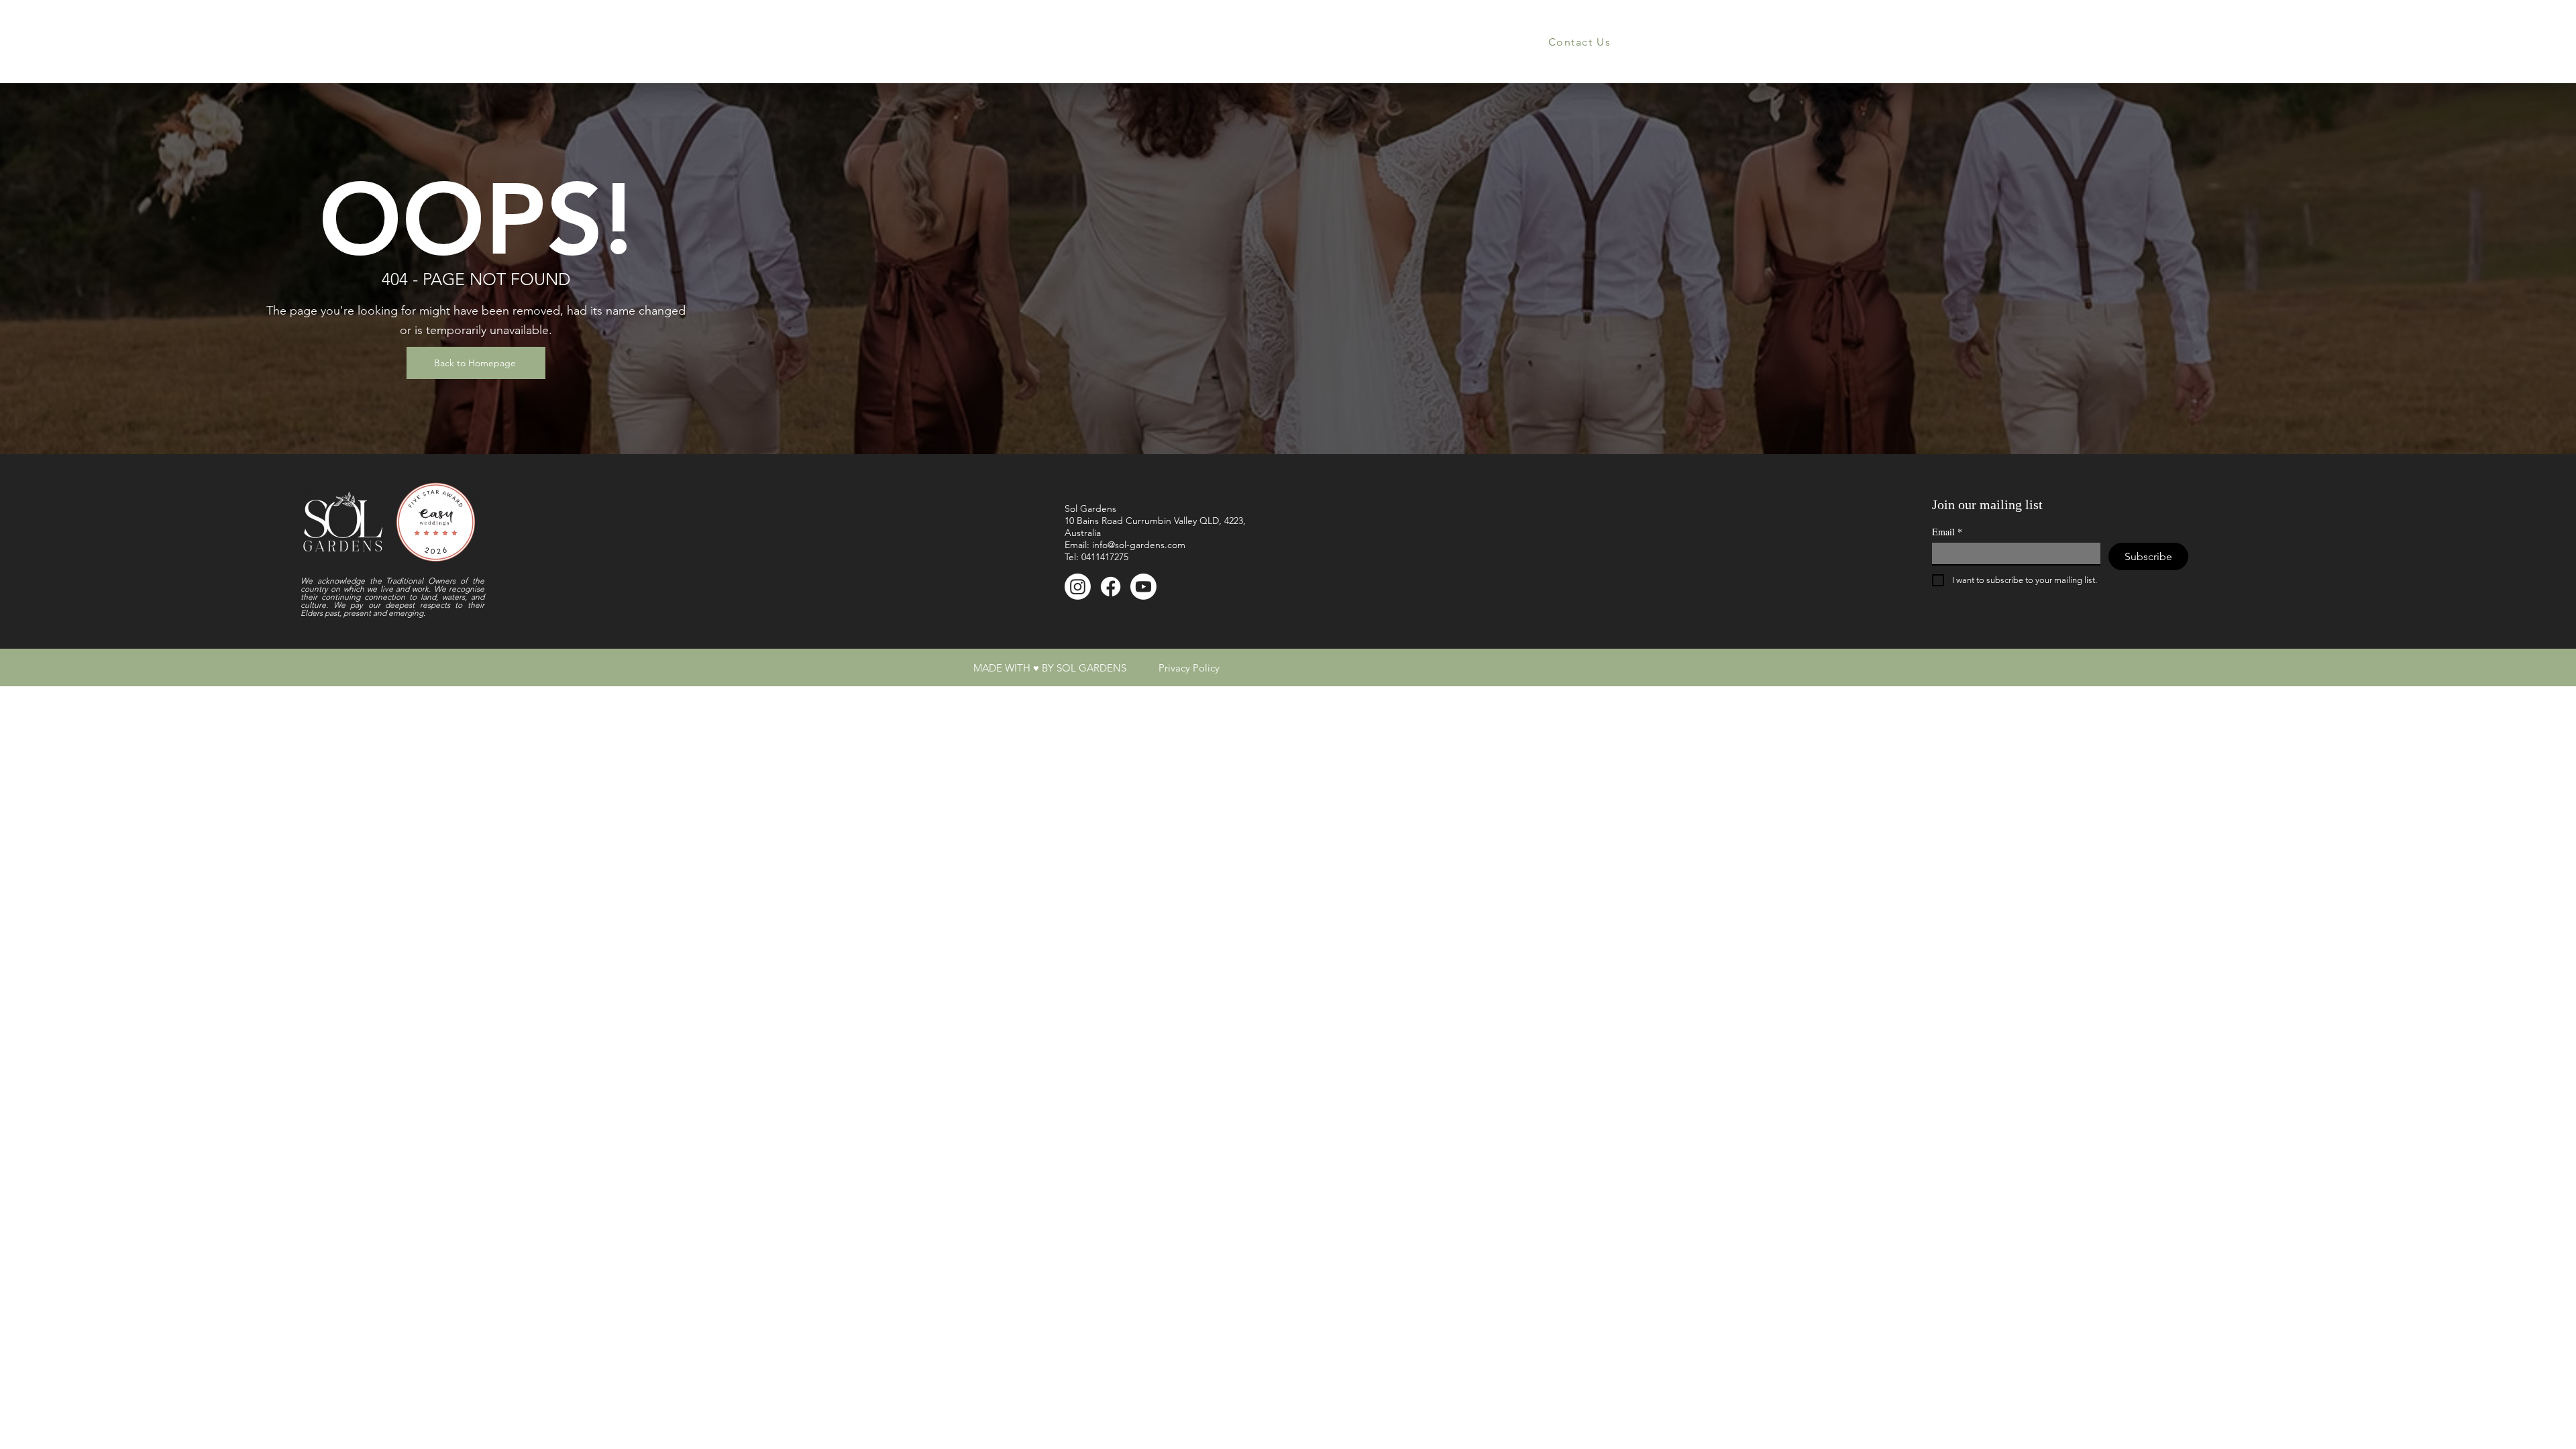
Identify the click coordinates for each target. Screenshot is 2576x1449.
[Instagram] (1078, 587)
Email (1947, 532)
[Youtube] (1143, 587)
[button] (974, 42)
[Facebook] (1111, 587)
